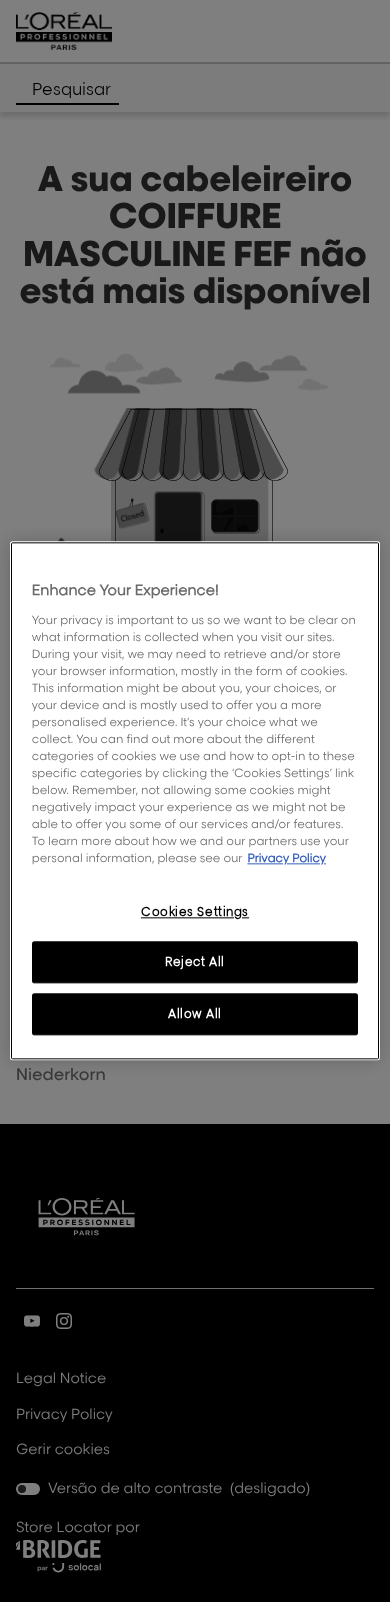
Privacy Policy (286, 858)
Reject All (195, 962)
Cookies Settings (195, 911)
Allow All (195, 1014)
